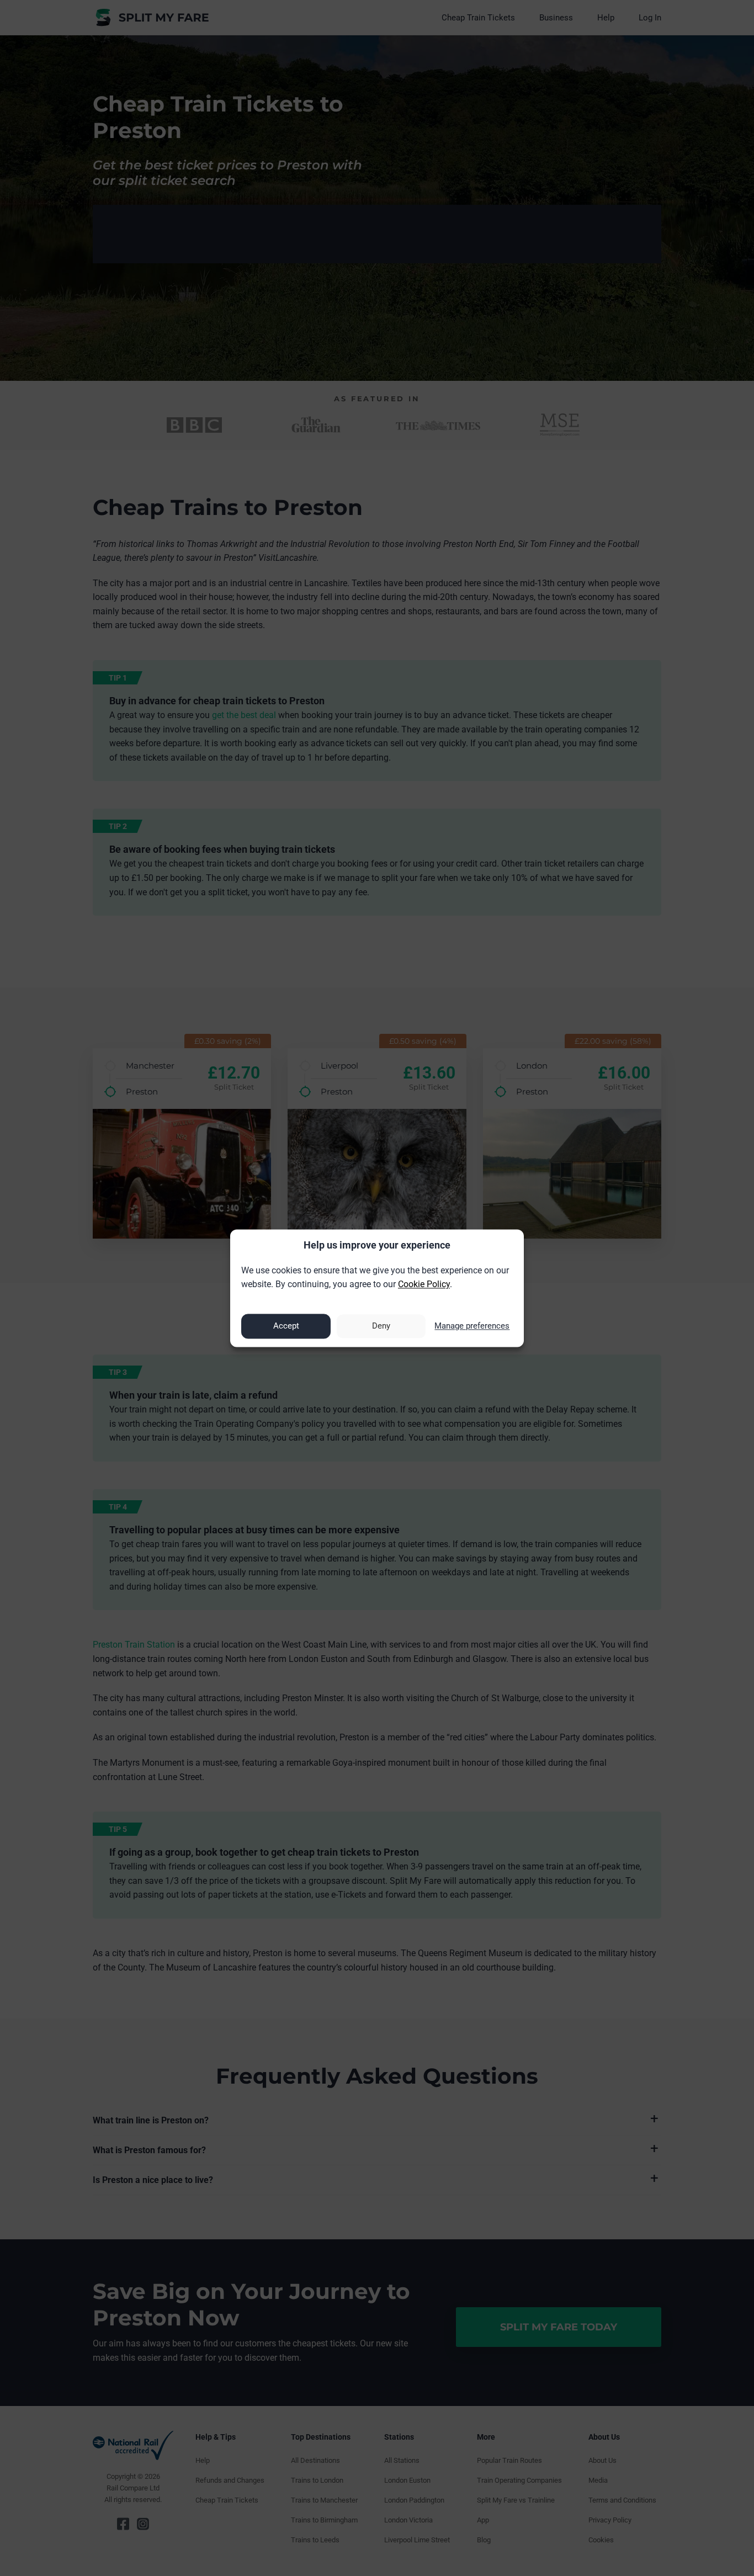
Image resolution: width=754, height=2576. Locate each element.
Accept (286, 1326)
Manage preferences (472, 1326)
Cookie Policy (424, 1285)
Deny (381, 1326)
